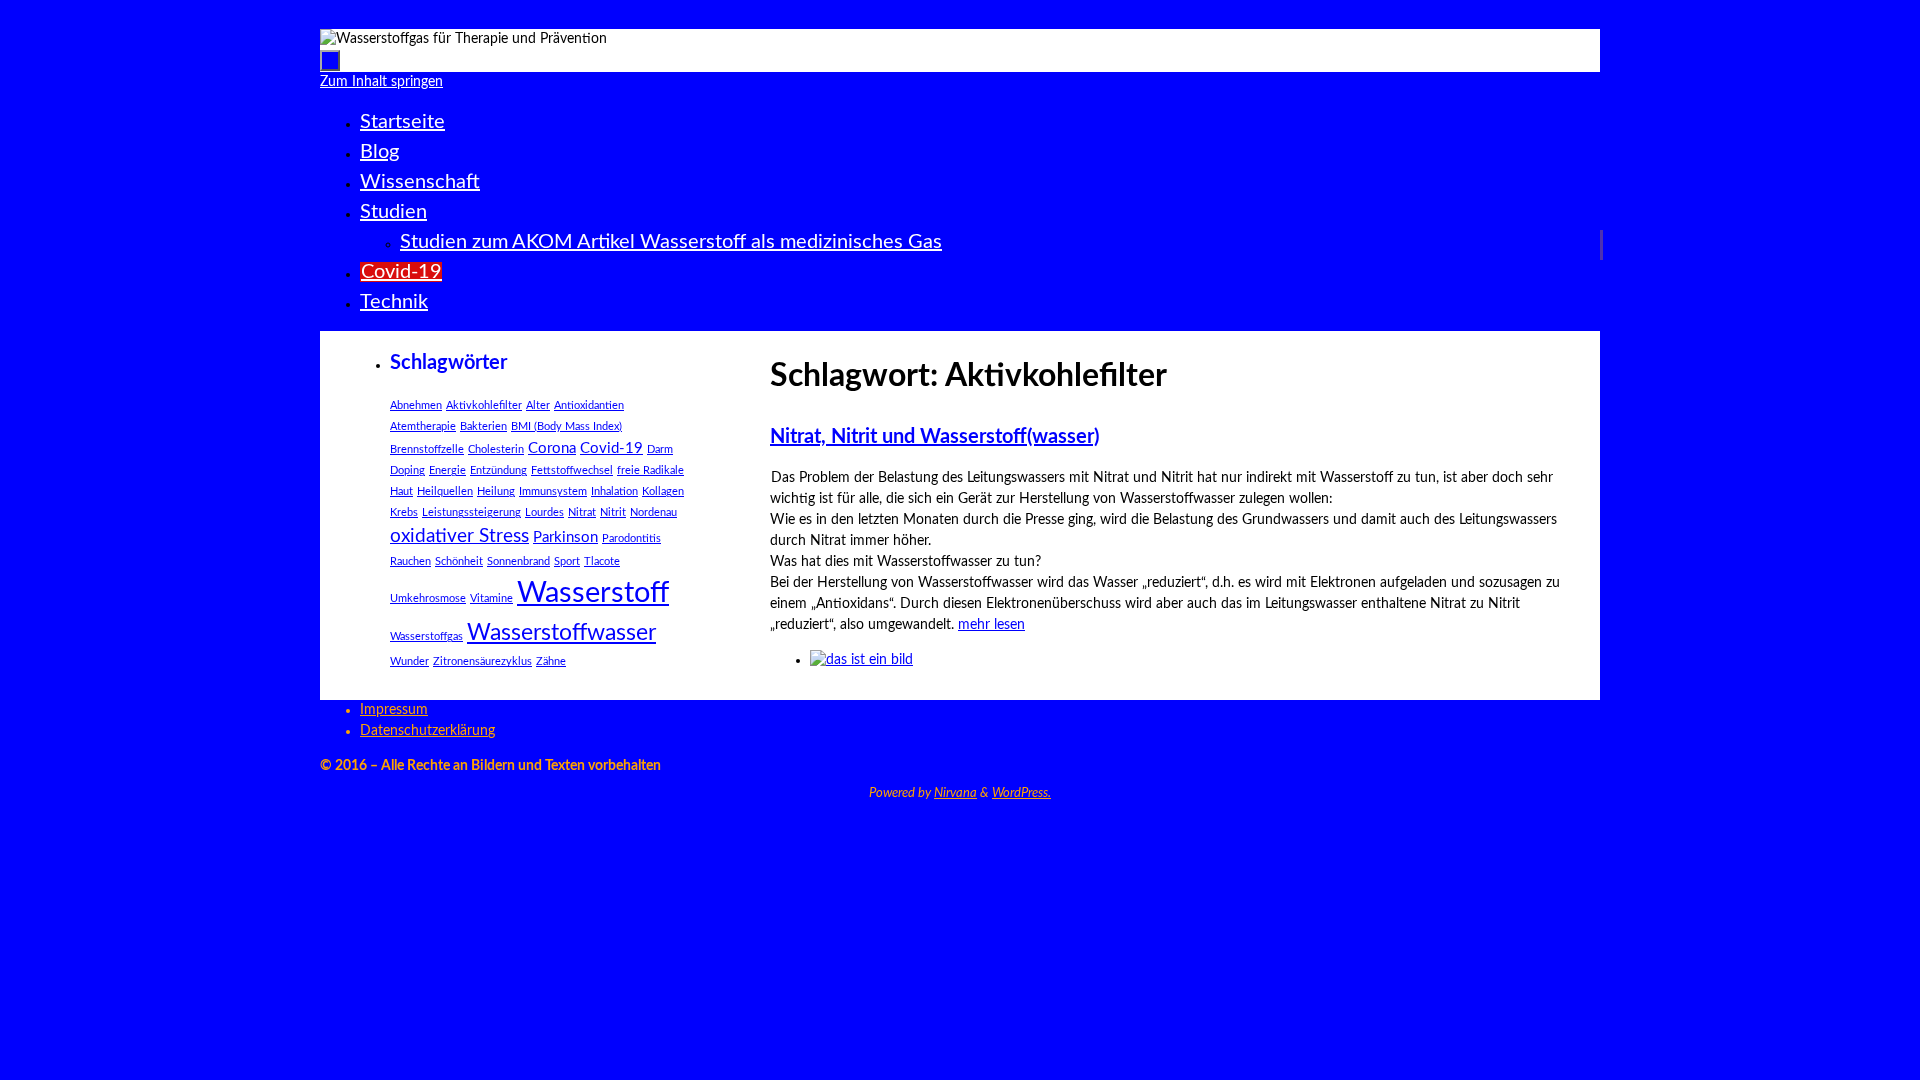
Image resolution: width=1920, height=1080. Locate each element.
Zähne (551, 661)
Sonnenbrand (518, 561)
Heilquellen (445, 491)
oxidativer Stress (459, 536)
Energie (447, 470)
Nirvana (955, 793)
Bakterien (483, 426)
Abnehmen (416, 405)
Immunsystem (553, 491)
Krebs (404, 512)
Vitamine (491, 598)
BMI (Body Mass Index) (566, 426)
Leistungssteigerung (471, 512)
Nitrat (582, 512)
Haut (401, 491)
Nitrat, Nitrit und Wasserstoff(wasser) (934, 437)
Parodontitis (631, 538)
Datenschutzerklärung (427, 731)
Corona (552, 448)
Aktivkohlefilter (484, 405)
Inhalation (614, 491)
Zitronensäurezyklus (482, 661)
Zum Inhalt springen (69, 18)
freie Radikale (650, 470)
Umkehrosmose (428, 598)
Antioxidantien (589, 405)
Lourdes (544, 512)
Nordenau (653, 512)
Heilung (496, 491)
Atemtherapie (423, 426)
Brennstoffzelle (427, 449)
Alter (538, 405)
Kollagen (663, 491)
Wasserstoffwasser (561, 633)
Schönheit (459, 561)
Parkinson (565, 537)
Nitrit (613, 512)
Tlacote (602, 561)
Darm (660, 449)
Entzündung (498, 470)
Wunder (409, 661)
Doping (407, 470)
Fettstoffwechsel (572, 470)
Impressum (394, 710)
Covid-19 (611, 448)
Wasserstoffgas (426, 636)
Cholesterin (496, 449)
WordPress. (1021, 793)
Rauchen (410, 561)
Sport (567, 561)
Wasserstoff (593, 593)
